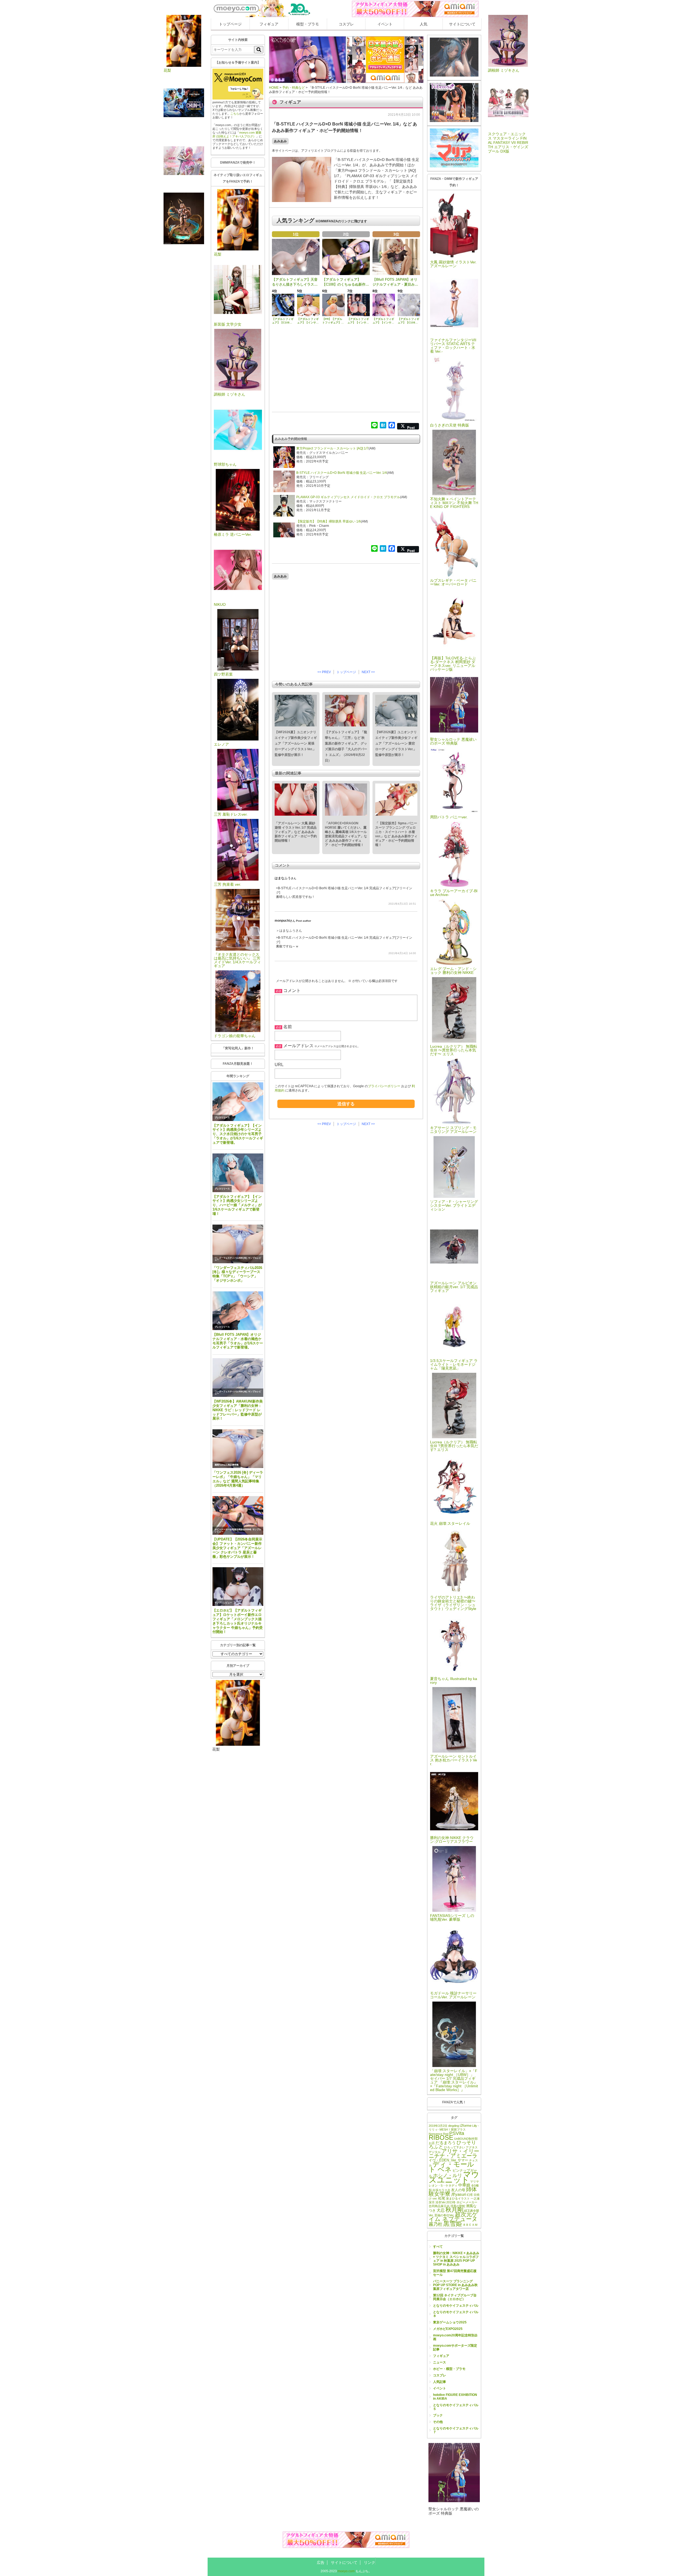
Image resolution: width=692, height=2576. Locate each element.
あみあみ (280, 141)
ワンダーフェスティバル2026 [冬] (231, 1258)
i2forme (466, 2126)
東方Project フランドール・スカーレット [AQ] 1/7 (332, 448)
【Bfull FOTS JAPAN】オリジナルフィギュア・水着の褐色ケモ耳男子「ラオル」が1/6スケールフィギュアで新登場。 (238, 1341)
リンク (370, 2562)
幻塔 (470, 2195)
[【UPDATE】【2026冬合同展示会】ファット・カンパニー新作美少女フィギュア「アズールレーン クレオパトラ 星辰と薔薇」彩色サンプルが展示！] (238, 1515)
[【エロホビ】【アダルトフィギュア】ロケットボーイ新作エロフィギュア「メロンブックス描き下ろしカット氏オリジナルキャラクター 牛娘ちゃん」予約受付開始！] (238, 1587)
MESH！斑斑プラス (453, 2129)
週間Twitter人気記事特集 (227, 1465)
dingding (454, 2126)
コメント (292, 991)
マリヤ (475, 2181)
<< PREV (324, 672)
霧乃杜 (436, 2224)
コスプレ (346, 24)
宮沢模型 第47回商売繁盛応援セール (455, 2273)
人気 (424, 24)
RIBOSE (441, 2137)
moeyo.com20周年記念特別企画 (455, 2337)
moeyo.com (346, 2571)
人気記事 (440, 2382)
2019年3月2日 (438, 2126)
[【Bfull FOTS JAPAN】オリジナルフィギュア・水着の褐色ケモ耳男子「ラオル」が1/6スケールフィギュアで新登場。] (238, 1311)
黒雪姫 (453, 2224)
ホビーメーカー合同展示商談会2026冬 (233, 1530)
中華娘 (464, 2185)
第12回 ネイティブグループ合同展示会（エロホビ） (455, 2297)
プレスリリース (222, 1118)
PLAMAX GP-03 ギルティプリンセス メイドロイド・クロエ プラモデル (348, 497)
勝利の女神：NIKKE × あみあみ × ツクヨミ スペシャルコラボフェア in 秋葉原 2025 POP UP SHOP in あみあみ (456, 2259)
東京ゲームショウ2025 (450, 2322)
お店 (432, 2143)
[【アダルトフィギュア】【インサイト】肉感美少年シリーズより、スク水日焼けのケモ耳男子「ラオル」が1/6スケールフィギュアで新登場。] (238, 1102)
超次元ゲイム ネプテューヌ (453, 2217)
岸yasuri (459, 2194)
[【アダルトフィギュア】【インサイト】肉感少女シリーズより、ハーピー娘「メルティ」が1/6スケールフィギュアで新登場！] (238, 1173)
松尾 (442, 2198)
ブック (438, 2415)
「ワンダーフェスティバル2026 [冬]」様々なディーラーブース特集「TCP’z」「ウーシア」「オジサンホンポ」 (237, 1274)
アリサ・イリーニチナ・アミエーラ (454, 2153)
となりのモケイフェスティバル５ (456, 2407)
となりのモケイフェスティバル (456, 2306)
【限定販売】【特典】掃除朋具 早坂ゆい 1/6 (329, 521)
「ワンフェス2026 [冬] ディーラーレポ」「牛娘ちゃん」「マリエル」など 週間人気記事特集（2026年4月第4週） (238, 1479)
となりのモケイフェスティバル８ (456, 2314)
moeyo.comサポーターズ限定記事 (455, 2347)
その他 (438, 2422)
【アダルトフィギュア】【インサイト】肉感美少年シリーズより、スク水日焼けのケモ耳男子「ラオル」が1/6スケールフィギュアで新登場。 (238, 1134)
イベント (385, 24)
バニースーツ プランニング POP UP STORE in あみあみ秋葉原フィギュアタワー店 (455, 2285)
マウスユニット (454, 2177)
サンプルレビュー (223, 1603)
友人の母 (458, 2190)
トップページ (230, 24)
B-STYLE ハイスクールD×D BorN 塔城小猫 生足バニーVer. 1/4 (342, 473)
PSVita (457, 2133)
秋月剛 (454, 2210)
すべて (438, 2247)
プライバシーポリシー (384, 1086)
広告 (321, 2562)
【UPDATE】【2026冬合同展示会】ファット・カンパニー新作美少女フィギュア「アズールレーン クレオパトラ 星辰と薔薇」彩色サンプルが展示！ (237, 1548)
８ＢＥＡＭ (470, 2225)
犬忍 (441, 2210)
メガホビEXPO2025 (448, 2329)
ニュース (440, 2362)
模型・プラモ (308, 24)
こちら (235, 114)
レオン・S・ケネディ (443, 2185)
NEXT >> (368, 672)
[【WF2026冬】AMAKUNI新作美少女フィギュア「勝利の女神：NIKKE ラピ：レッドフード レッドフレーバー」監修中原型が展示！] (238, 1378)
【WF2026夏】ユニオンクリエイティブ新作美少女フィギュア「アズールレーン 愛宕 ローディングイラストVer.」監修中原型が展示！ (396, 743)
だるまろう (446, 2143)
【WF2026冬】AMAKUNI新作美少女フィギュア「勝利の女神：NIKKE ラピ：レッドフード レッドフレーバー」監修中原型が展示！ (238, 1410)
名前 (288, 1027)
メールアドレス (298, 1046)
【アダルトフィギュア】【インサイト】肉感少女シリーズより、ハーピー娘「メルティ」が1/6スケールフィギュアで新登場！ (237, 1205)
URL (279, 1065)
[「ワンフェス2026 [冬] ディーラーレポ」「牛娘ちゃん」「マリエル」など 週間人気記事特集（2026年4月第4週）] (238, 1449)
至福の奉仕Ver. (444, 2215)
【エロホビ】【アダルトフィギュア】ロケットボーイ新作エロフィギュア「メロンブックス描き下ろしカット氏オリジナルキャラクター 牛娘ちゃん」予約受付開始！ (238, 1621)
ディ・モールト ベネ (451, 2167)
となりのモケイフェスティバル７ (456, 2430)
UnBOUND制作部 (466, 2139)
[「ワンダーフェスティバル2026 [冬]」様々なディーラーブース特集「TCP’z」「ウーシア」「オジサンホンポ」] (238, 1244)
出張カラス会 (441, 2190)
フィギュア (269, 24)
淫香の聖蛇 (458, 2206)
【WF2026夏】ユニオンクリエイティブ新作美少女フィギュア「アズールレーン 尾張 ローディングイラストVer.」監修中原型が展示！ (296, 743)
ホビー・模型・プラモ (449, 2369)
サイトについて (462, 24)
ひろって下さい (455, 2147)
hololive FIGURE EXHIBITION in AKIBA (455, 2397)
